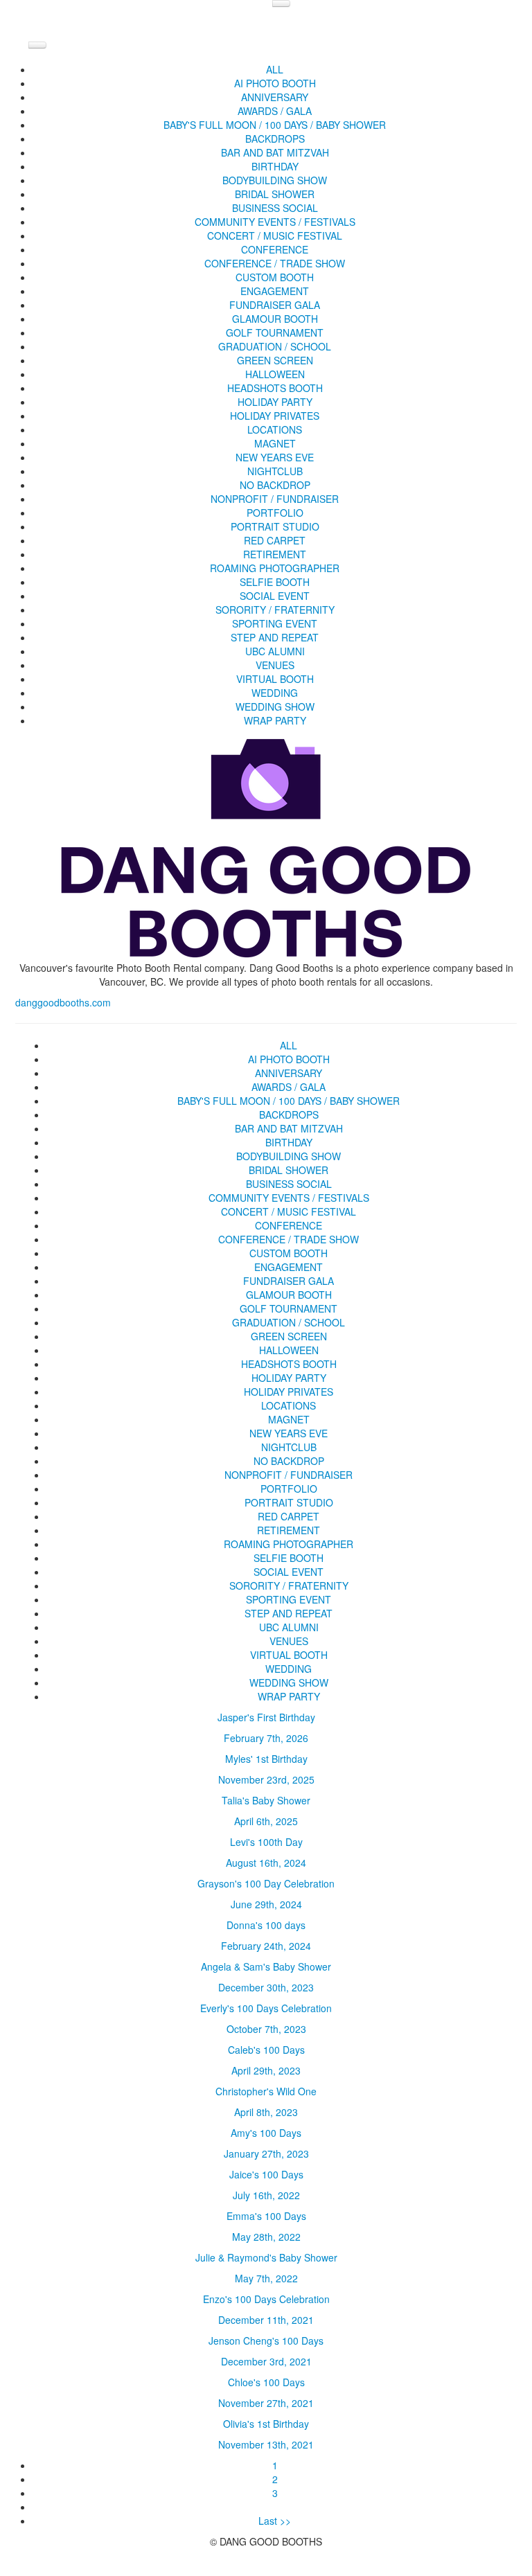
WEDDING (275, 693)
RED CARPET (275, 540)
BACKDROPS (275, 139)
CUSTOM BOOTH (275, 277)
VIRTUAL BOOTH (275, 679)
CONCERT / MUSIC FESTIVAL (275, 236)
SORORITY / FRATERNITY (275, 610)
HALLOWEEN (275, 374)
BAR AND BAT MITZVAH (275, 152)
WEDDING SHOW (275, 707)
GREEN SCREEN (275, 360)
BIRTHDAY (275, 166)
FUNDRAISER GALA (275, 305)
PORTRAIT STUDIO (275, 526)
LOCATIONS (275, 429)
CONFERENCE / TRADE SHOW (275, 263)
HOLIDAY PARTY (275, 402)
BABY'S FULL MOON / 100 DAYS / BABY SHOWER (275, 125)
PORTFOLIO (275, 513)
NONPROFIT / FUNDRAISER (275, 499)
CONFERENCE (275, 249)
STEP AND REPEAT (275, 637)
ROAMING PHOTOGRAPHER (275, 568)
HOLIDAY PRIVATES (275, 416)
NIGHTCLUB (275, 471)
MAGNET (275, 443)
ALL (275, 69)
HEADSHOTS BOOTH (275, 388)
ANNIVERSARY (275, 97)
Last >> (275, 2521)
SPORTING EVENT (275, 623)
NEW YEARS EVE (275, 457)
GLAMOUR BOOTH (275, 319)
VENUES (275, 665)
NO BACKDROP (275, 485)
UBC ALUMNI (275, 651)
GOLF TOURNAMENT (275, 332)
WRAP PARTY (275, 720)
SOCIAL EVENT (275, 596)
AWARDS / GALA (275, 111)
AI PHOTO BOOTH (275, 83)
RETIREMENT (275, 554)
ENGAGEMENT (275, 291)
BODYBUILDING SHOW (275, 180)
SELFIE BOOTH (275, 582)
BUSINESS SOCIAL (275, 208)
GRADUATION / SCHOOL (275, 346)
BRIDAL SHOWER (275, 194)
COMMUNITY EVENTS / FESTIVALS (275, 222)
